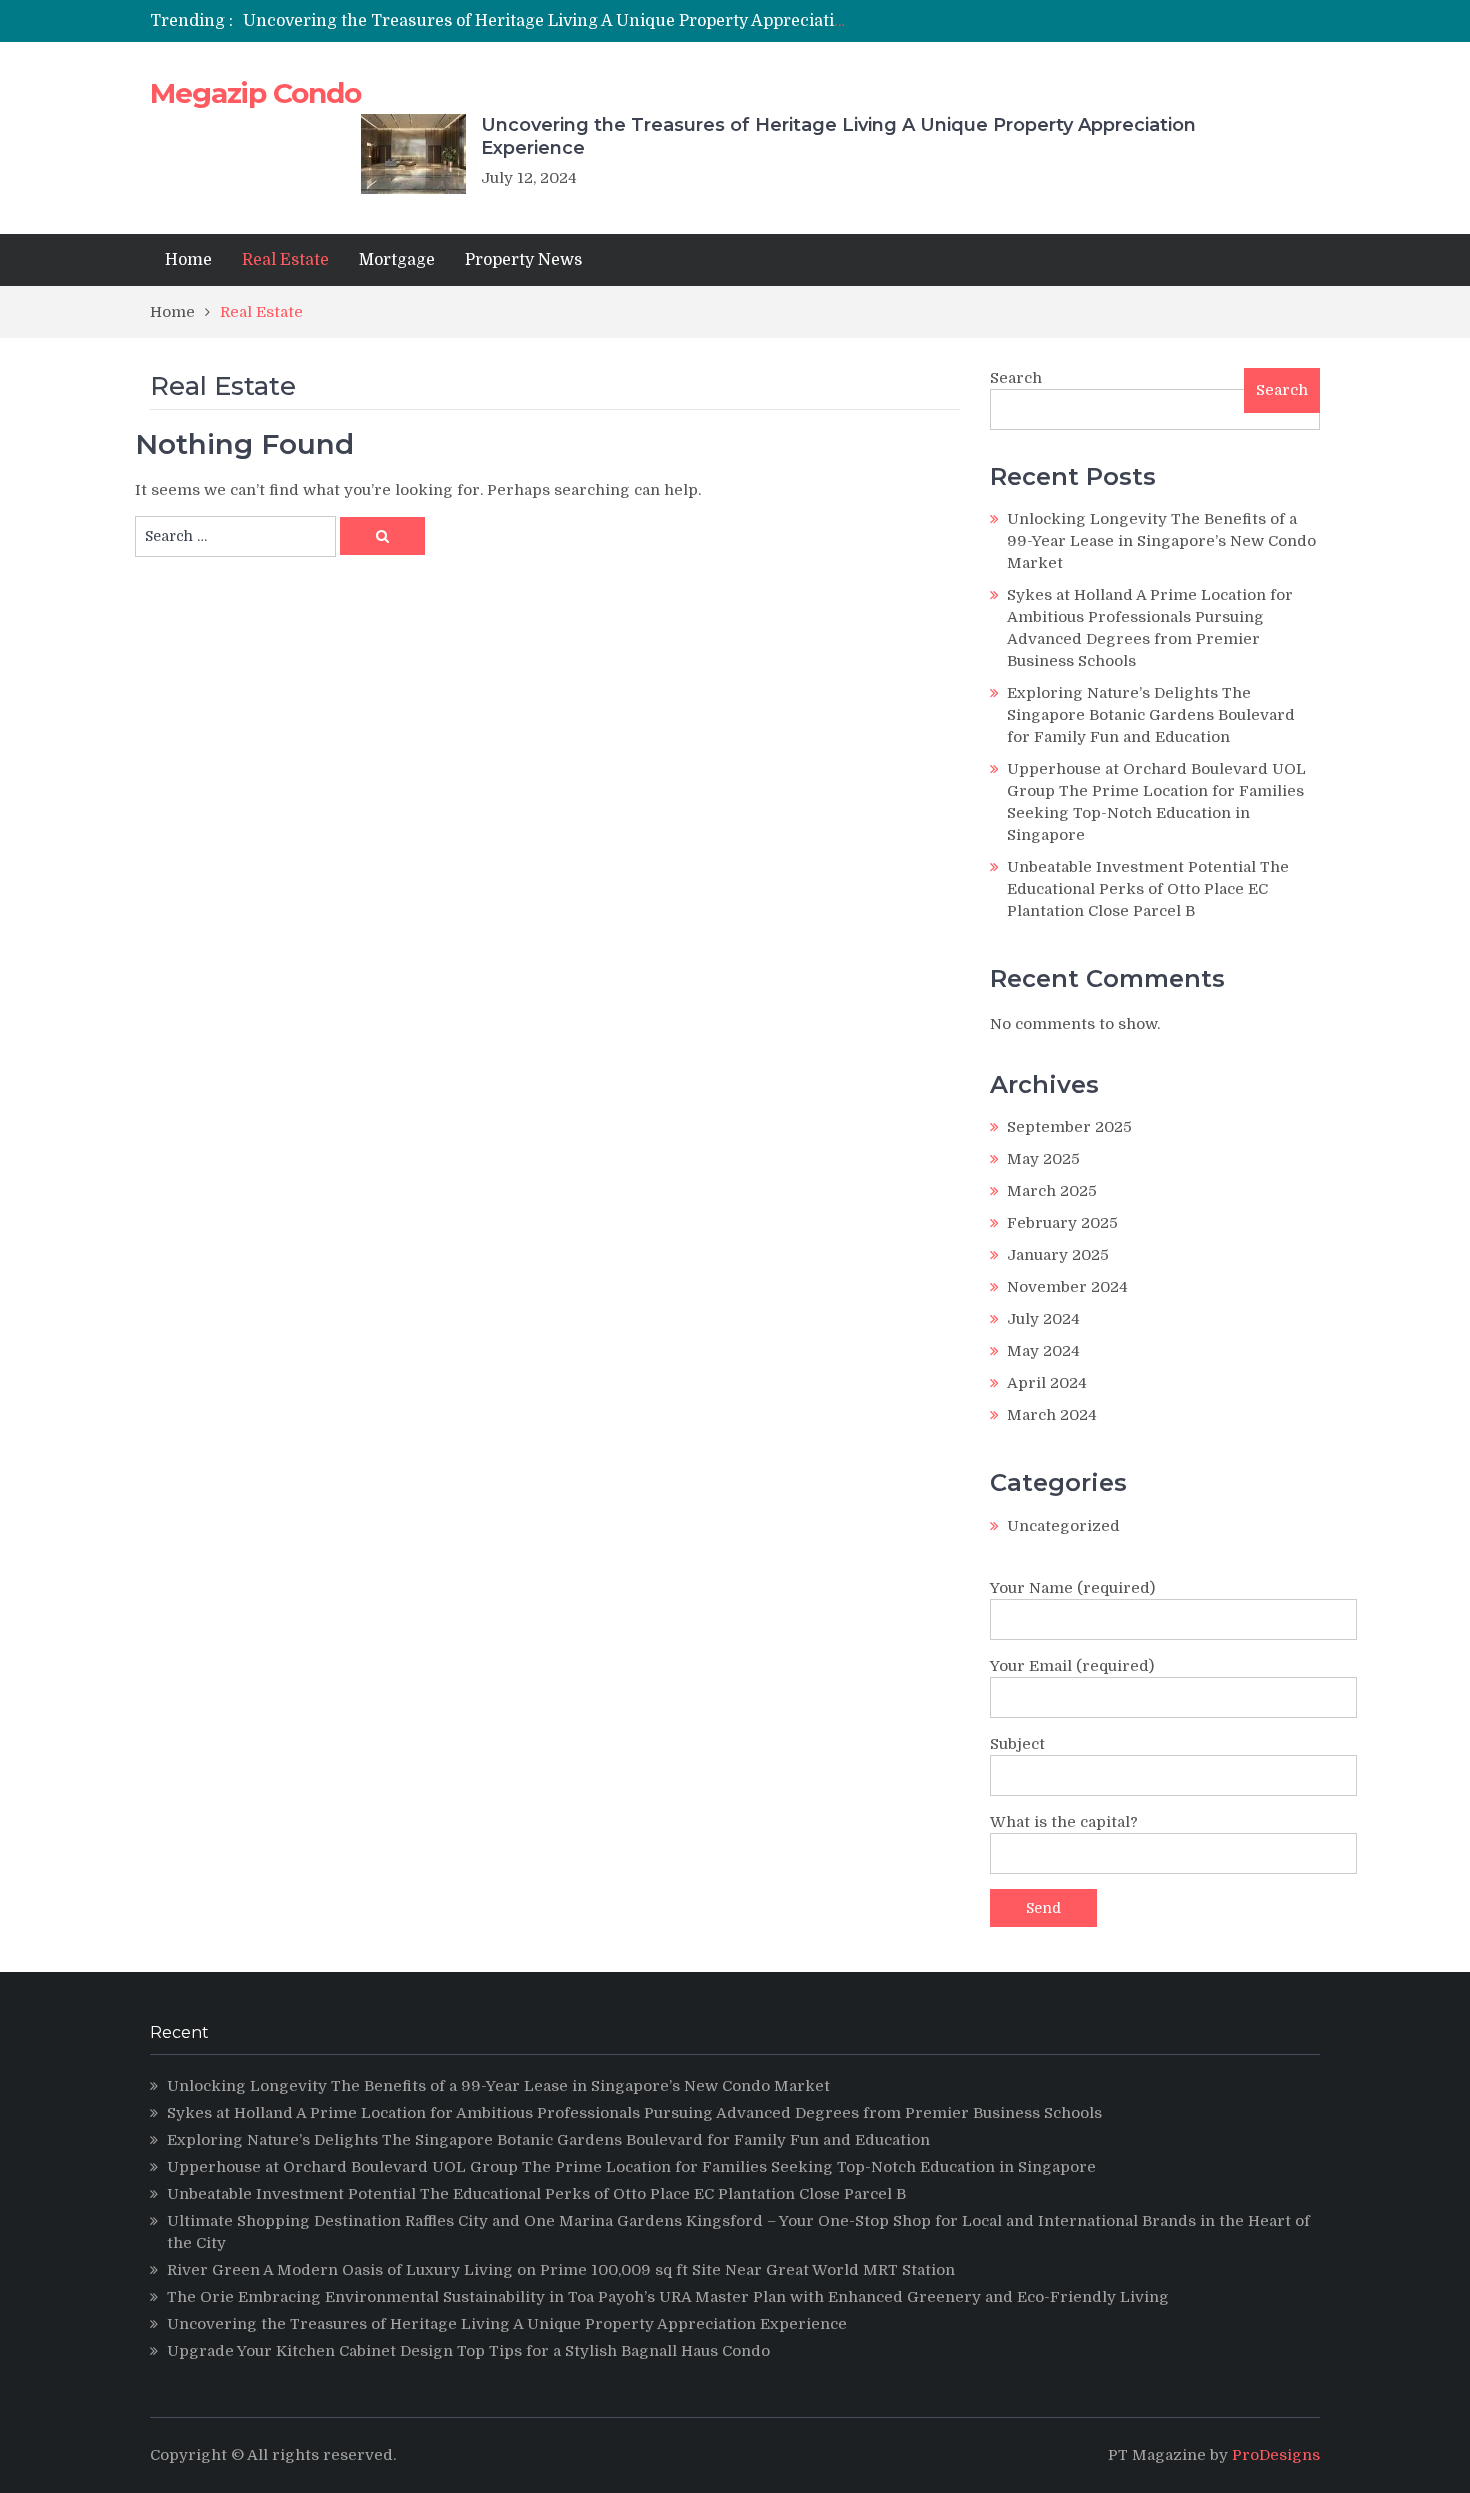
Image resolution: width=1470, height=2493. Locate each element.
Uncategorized (1063, 1526)
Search (1016, 378)
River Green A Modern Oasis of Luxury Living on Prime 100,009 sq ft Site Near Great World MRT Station (561, 2270)
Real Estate (285, 260)
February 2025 (1062, 1223)
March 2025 (1052, 1191)
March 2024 (1052, 1415)
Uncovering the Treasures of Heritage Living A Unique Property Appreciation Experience (595, 21)
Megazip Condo (255, 93)
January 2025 (1058, 1255)
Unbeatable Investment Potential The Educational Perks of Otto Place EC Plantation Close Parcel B (1148, 889)
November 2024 (1067, 1287)
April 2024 (1047, 1383)
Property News (523, 260)
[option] (547, 21)
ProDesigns (1276, 2455)
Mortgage (397, 260)
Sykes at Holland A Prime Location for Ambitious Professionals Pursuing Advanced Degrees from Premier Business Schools (634, 2113)
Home (188, 260)
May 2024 (1043, 1351)
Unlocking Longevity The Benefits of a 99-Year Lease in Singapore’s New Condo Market (1161, 541)
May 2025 (1043, 1159)
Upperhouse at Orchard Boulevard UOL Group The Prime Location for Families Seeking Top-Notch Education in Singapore (631, 2167)
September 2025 (1069, 1127)
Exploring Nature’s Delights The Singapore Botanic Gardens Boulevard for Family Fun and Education (1151, 715)
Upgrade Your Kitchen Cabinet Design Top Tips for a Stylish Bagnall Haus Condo (468, 2351)
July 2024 (1043, 1319)
